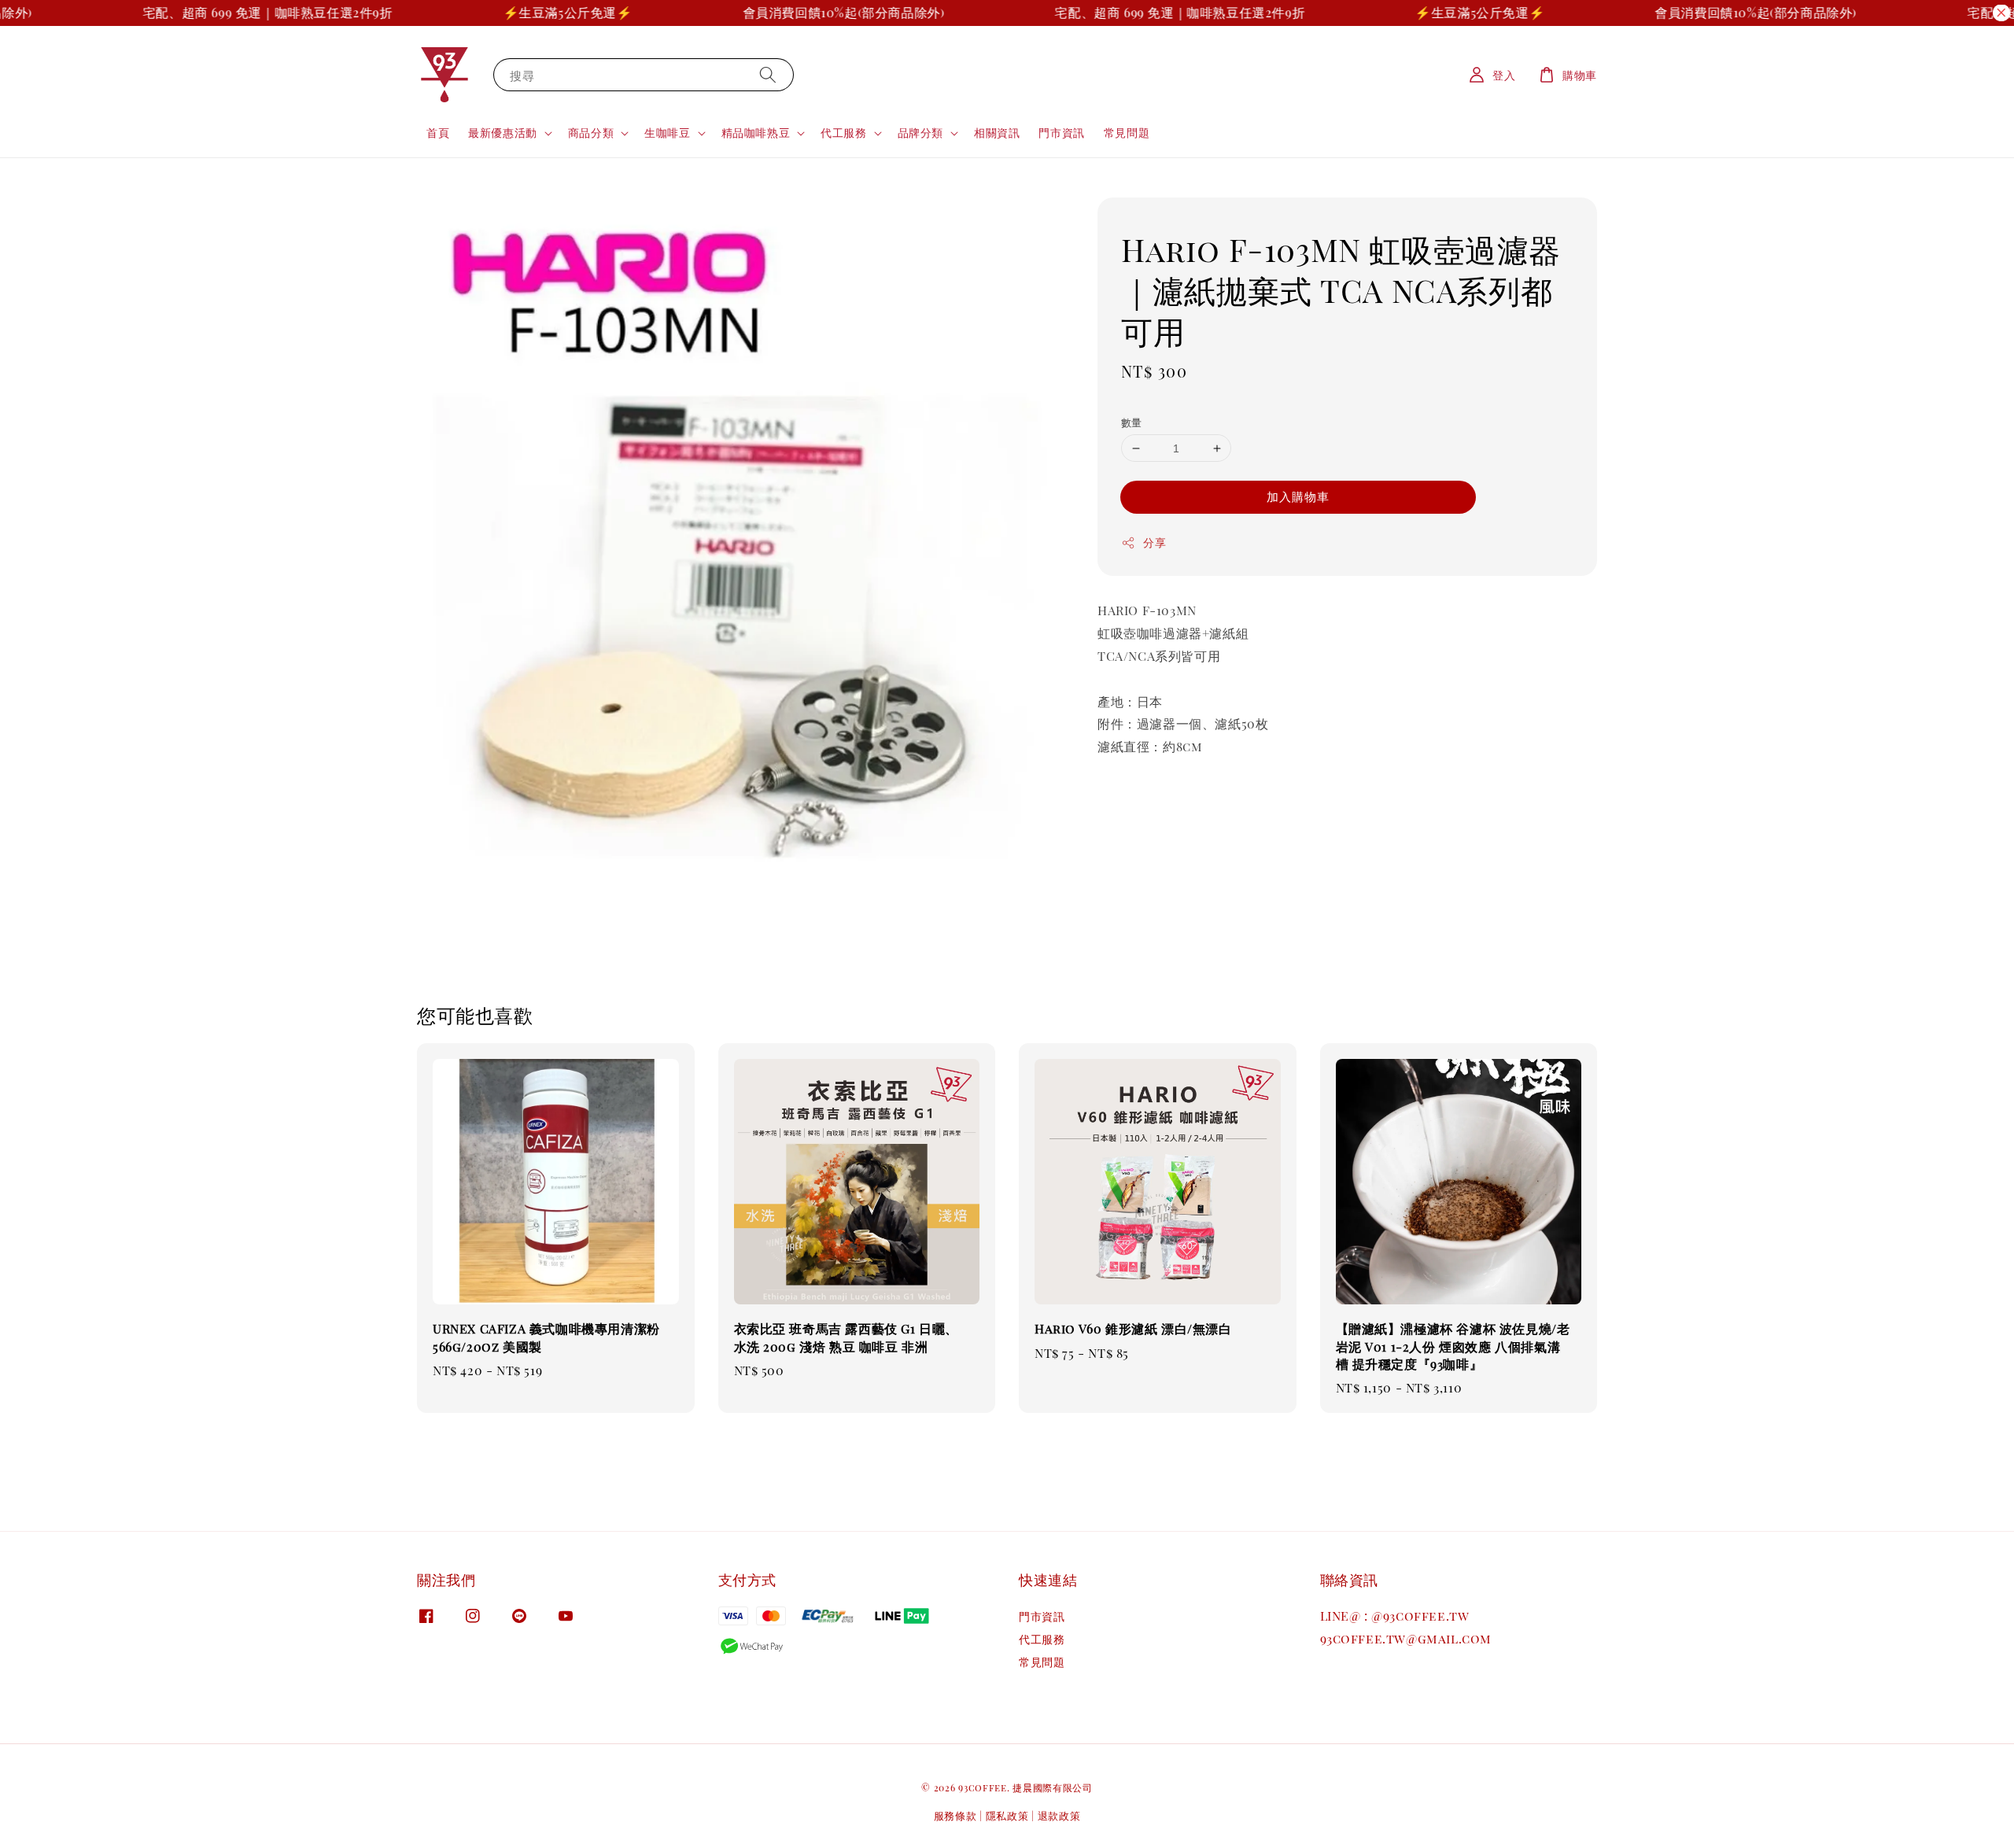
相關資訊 (997, 133)
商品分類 (591, 133)
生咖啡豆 (667, 133)
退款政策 (1059, 1815)
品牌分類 (920, 133)
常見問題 (1127, 133)
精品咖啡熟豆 (756, 133)
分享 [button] (1155, 542)
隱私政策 (1007, 1815)
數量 (1132, 422)
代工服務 (843, 133)
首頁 (438, 133)
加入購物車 (1298, 496)
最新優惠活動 (503, 133)
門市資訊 (1061, 133)
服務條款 (955, 1815)
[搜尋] (768, 74)
